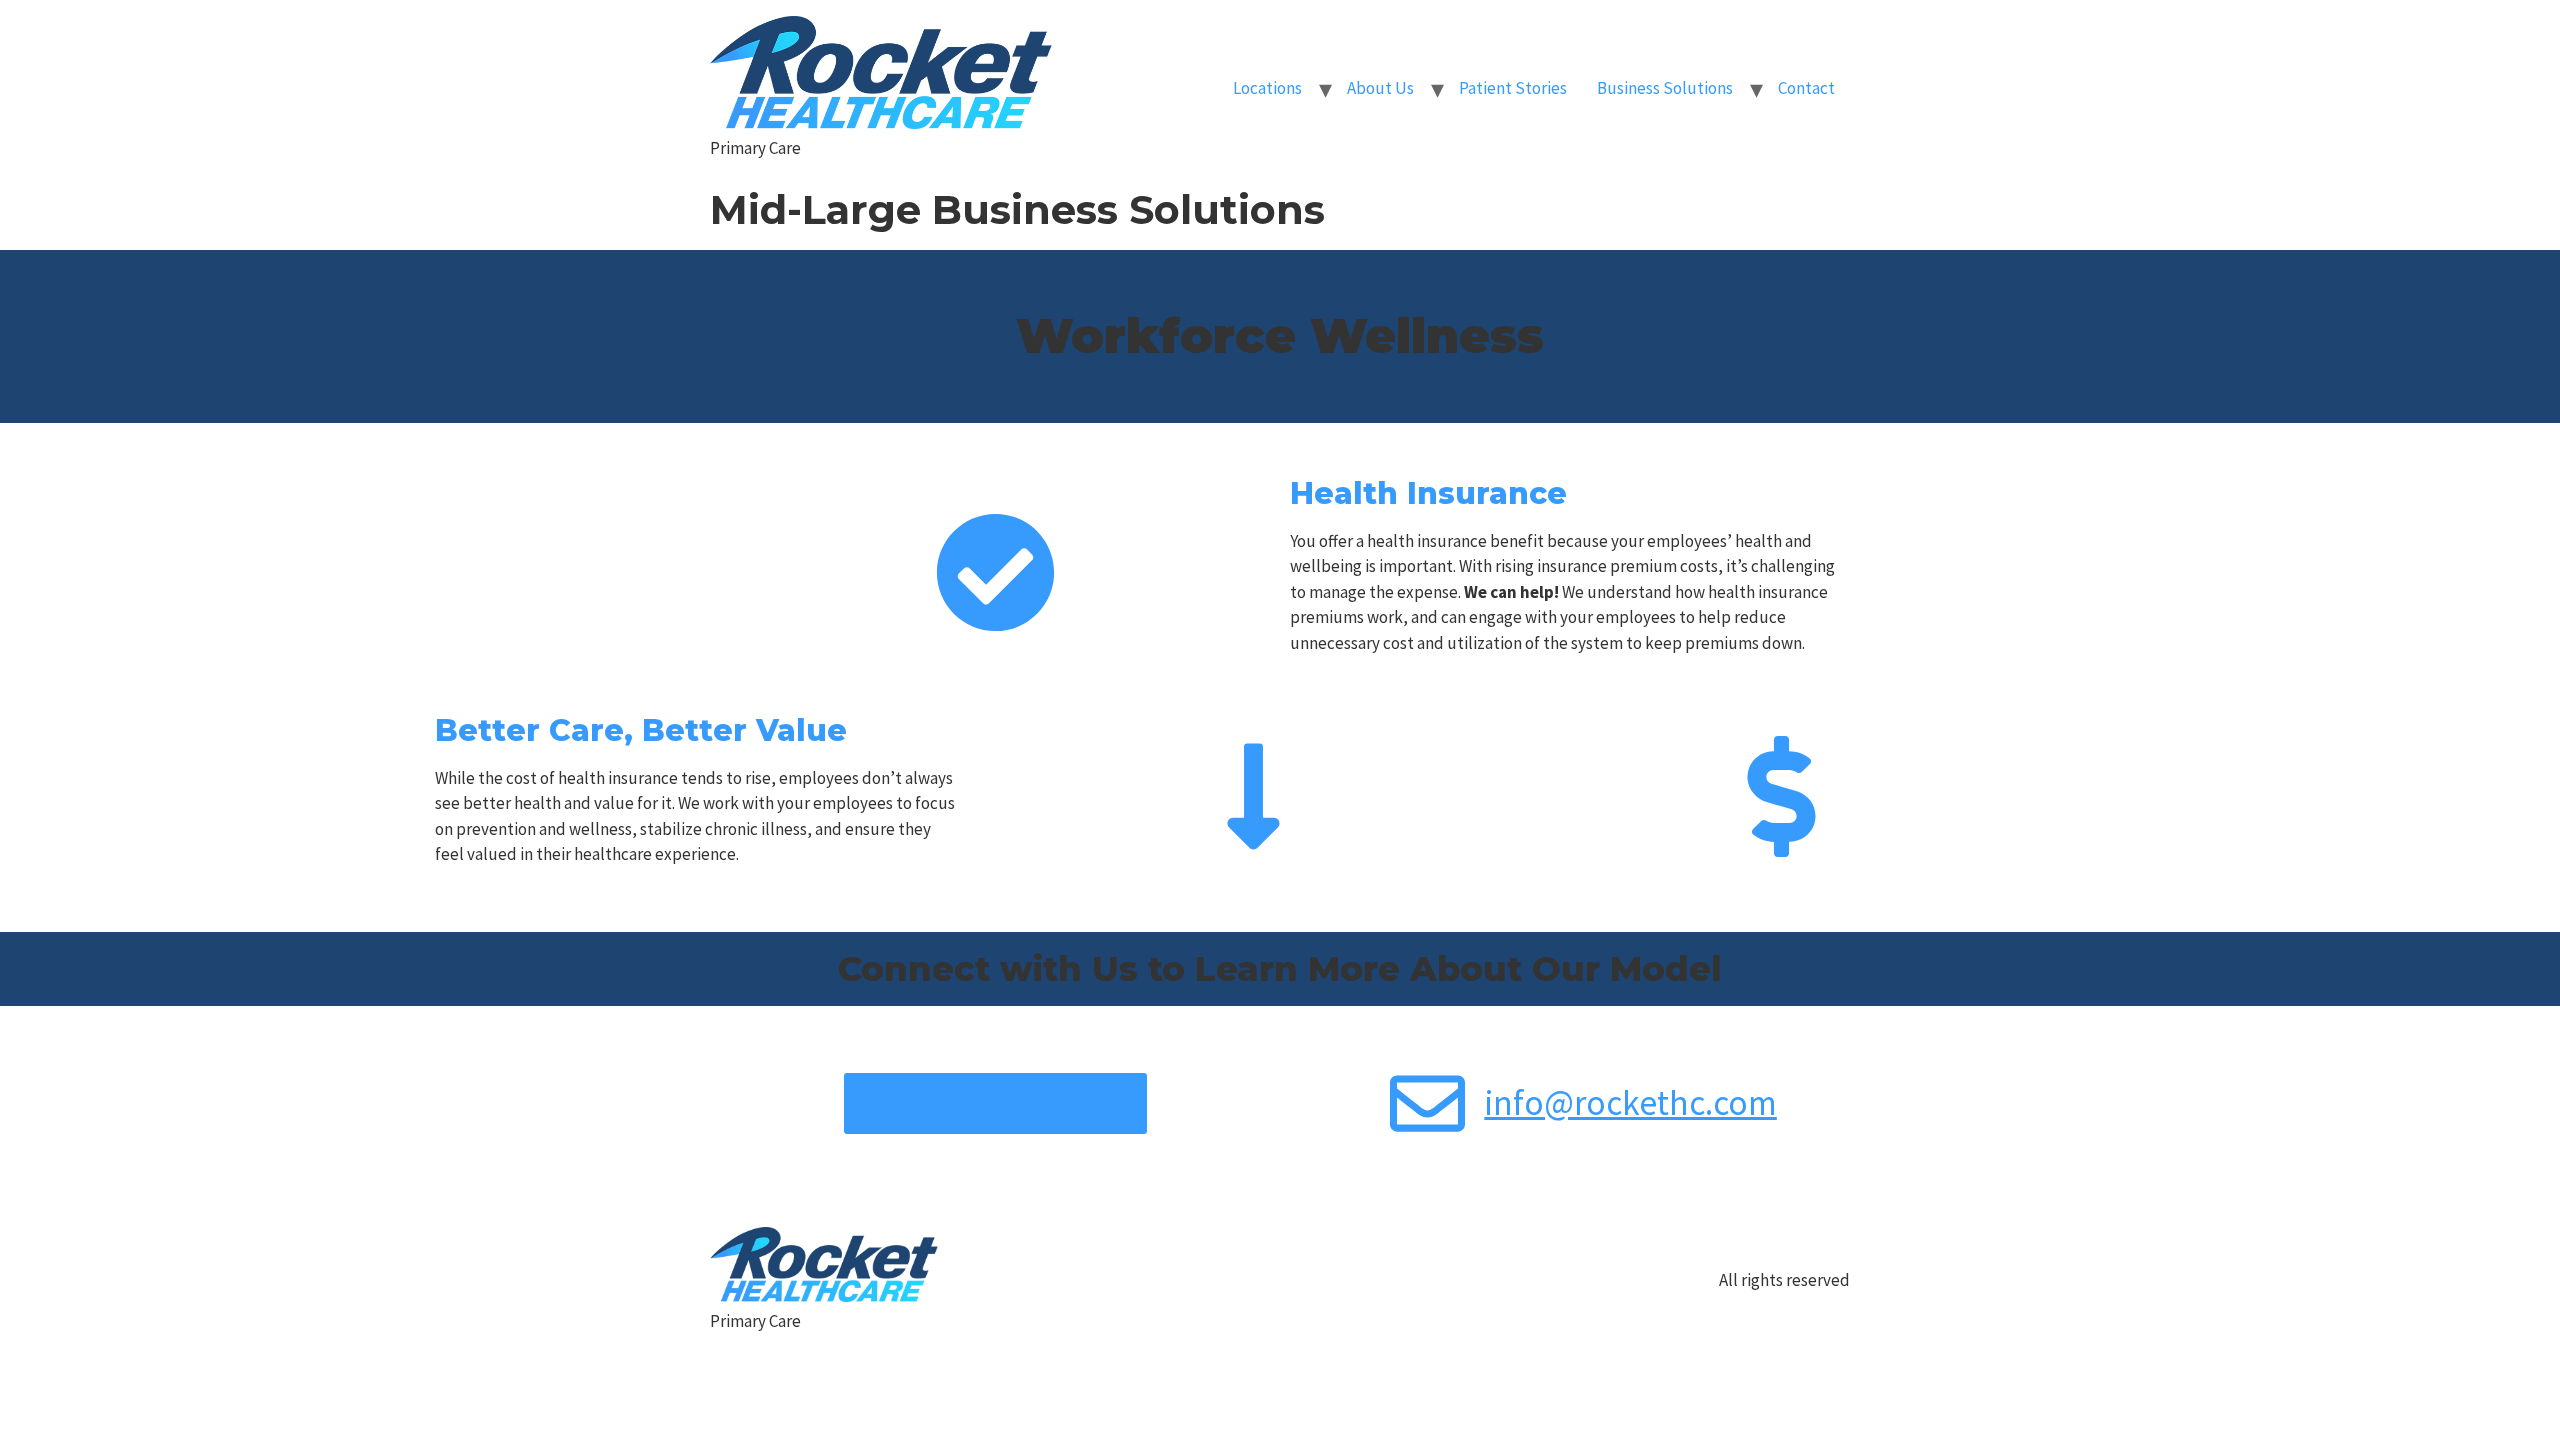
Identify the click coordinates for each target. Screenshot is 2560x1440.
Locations (1267, 88)
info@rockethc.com (1631, 1103)
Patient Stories (1513, 88)
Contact (1806, 88)
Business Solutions (1665, 88)
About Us (1380, 88)
